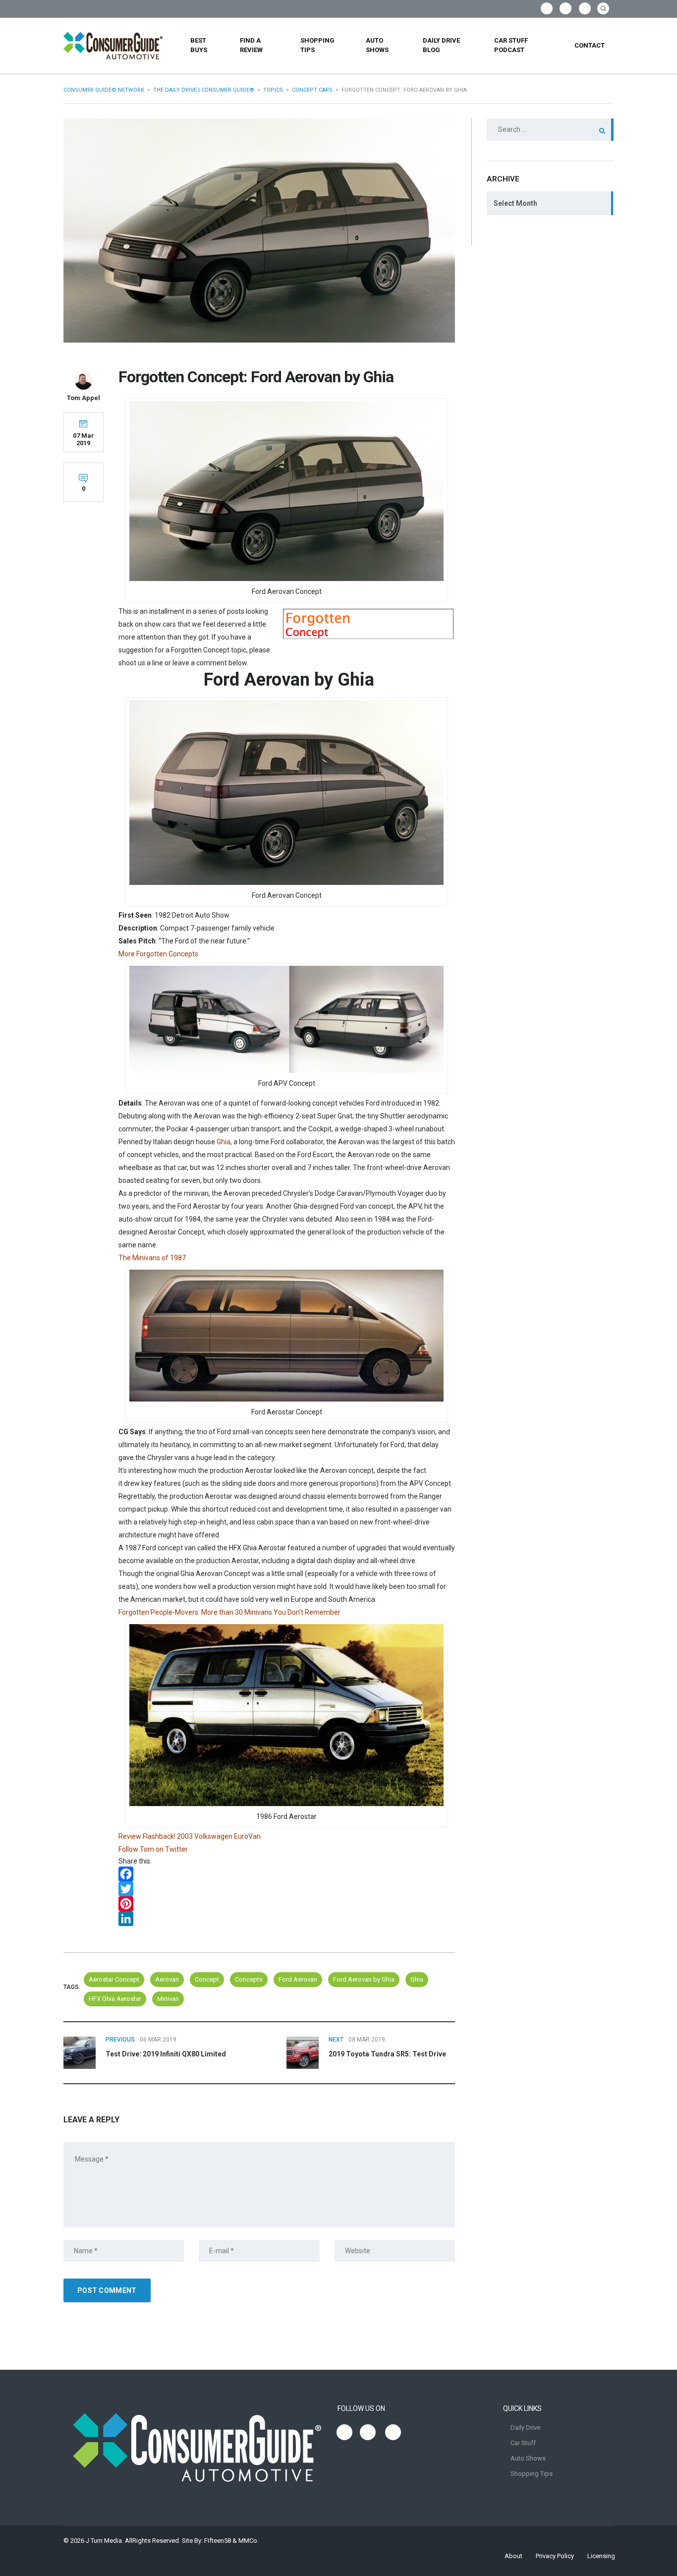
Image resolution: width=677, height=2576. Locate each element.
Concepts (249, 1979)
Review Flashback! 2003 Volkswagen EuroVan (190, 1836)
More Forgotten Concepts (158, 954)
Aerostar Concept (114, 1979)
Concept (207, 1979)
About (513, 2556)
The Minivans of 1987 (152, 1258)
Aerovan (167, 1979)
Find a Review (251, 45)
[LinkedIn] (287, 1919)
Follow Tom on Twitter (153, 1849)
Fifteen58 (218, 2541)
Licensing (601, 2556)
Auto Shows (377, 45)
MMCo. (249, 2541)
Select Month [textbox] (515, 203)
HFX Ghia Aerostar (115, 1999)
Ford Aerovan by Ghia (364, 1979)
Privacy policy (555, 2556)
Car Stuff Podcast (511, 45)
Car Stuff (523, 2443)
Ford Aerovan (298, 1979)
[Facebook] (287, 1874)
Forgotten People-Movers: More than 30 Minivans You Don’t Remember (229, 1612)
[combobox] (550, 203)
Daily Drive (525, 2428)
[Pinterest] (287, 1904)
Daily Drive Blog (441, 45)
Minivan (168, 1999)
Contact (590, 45)
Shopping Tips (317, 45)
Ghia (224, 1142)
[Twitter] (287, 1889)
